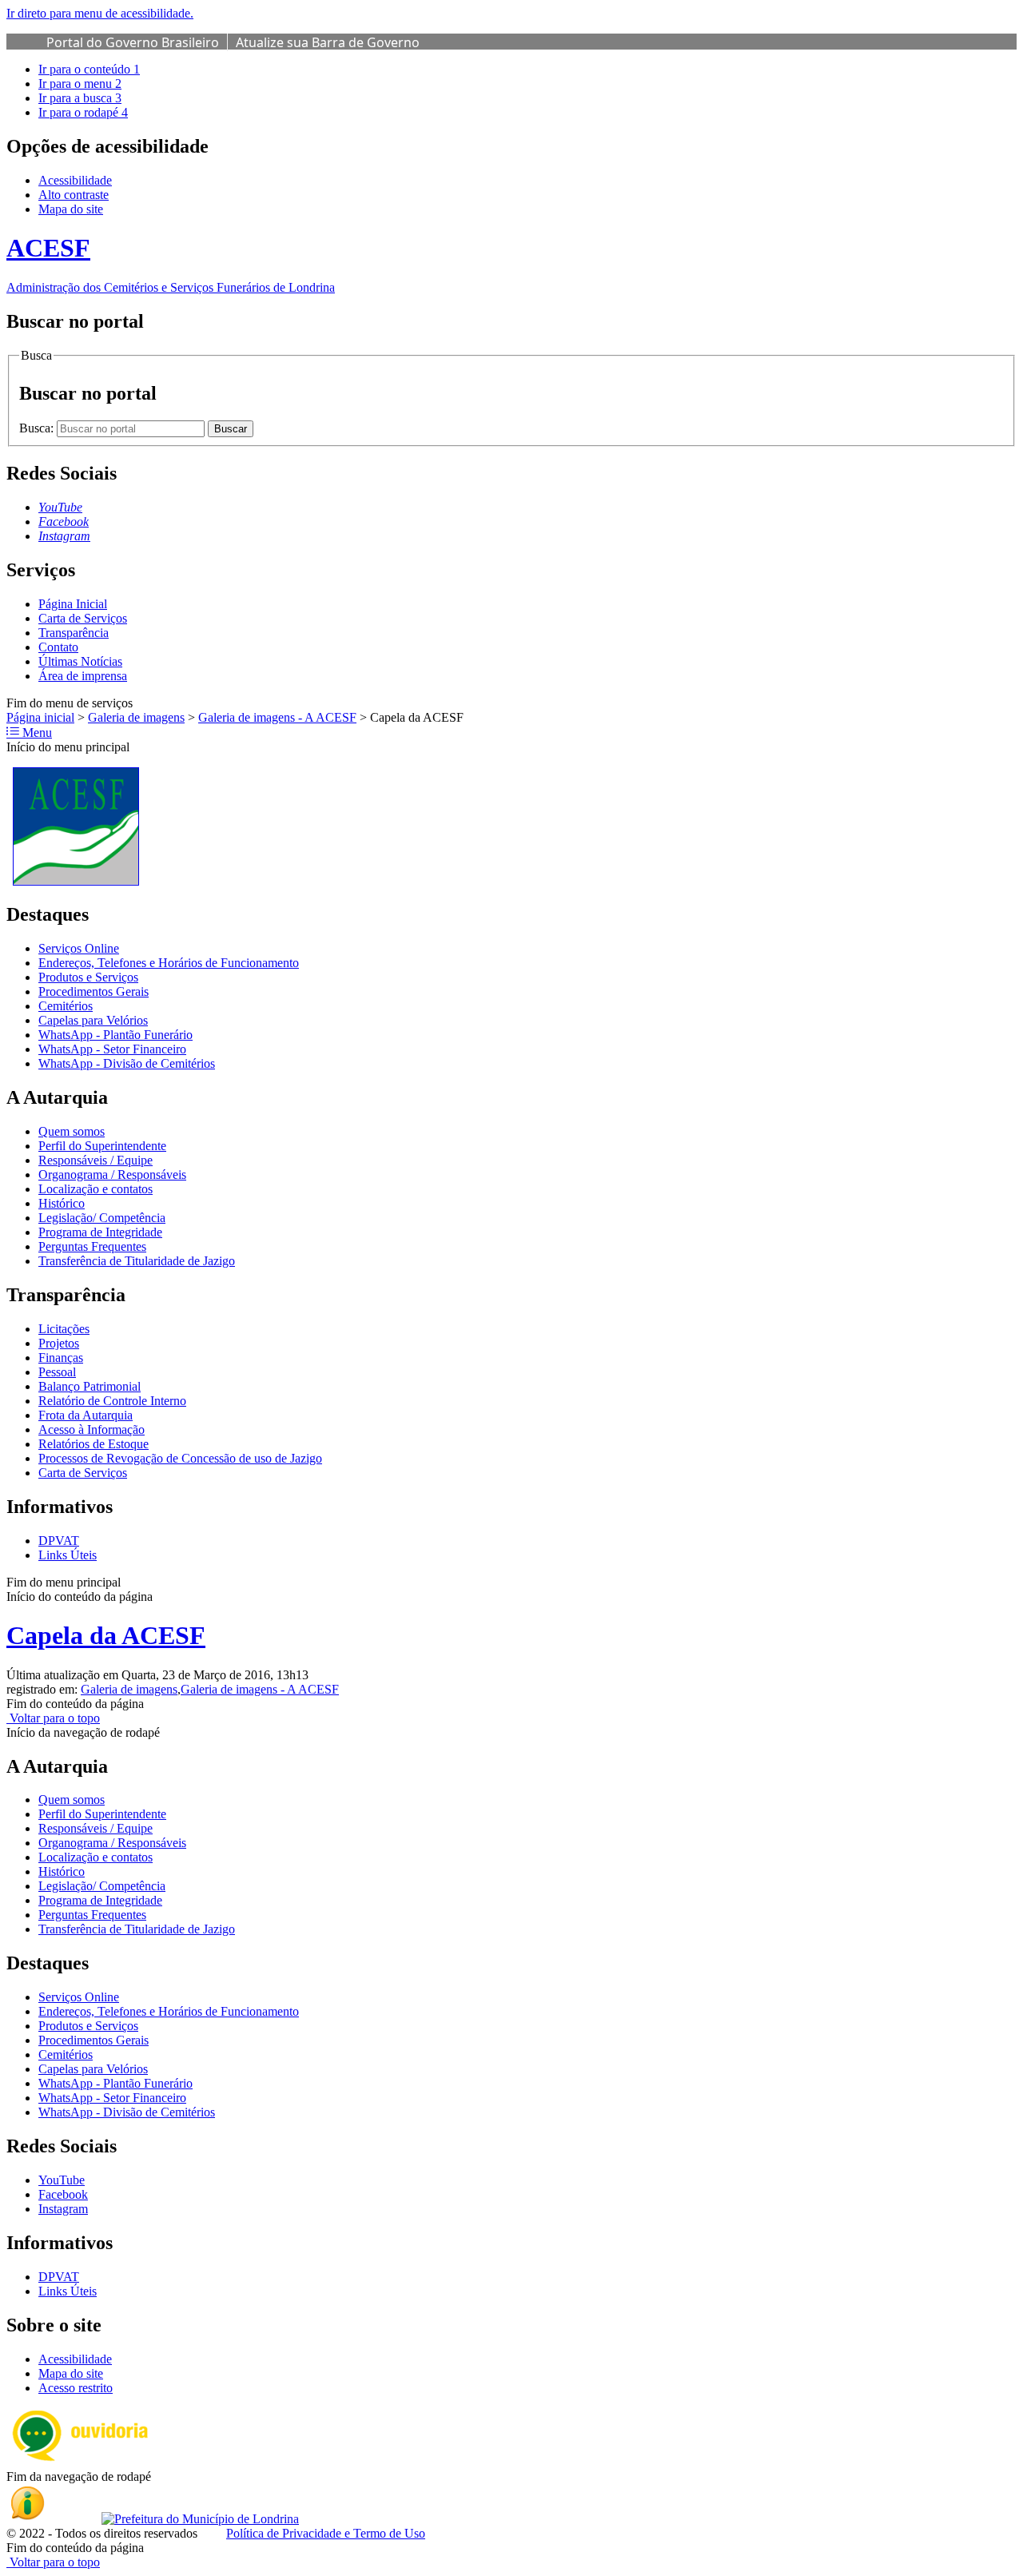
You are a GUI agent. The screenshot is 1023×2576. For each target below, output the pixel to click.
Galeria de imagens (136, 717)
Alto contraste (74, 195)
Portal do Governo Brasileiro (133, 42)
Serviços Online (79, 948)
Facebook (63, 2194)
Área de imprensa (83, 676)
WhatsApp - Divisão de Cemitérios (127, 1063)
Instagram (63, 2209)
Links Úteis (68, 1555)
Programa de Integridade (100, 1232)
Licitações (64, 1329)
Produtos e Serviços (88, 977)
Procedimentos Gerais (94, 991)
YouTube (62, 2180)
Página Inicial (73, 604)
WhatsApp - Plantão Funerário (115, 1035)
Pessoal (57, 1372)
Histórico (62, 1203)
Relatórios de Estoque (94, 1444)
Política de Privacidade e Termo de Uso (326, 2533)
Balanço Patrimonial (90, 1386)
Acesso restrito (76, 2388)
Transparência (74, 633)
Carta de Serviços (83, 618)
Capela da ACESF (106, 1635)
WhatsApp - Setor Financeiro (112, 1049)
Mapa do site (71, 209)
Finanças (61, 1358)
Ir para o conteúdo (89, 69)
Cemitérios (66, 1006)
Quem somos (72, 1131)
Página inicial (40, 717)
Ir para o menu (80, 84)
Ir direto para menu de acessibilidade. (100, 13)
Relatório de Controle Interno (112, 1401)
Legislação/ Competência (102, 1218)
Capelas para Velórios (93, 1020)
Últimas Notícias (80, 661)
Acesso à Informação (92, 1429)
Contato (58, 647)
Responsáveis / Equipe (96, 1160)
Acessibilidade (75, 180)
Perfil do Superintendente (102, 1146)
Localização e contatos (96, 1189)
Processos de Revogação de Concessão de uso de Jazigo (180, 1458)
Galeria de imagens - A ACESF (277, 717)
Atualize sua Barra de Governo (328, 42)
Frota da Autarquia (86, 1415)
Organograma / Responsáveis (112, 1175)
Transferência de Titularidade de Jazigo (137, 1261)
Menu (36, 733)
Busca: (38, 428)
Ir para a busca (80, 98)
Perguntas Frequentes (92, 1246)
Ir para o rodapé (83, 112)
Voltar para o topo (53, 1718)
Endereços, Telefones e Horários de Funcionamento (169, 963)
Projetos (59, 1343)
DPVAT (59, 1541)
